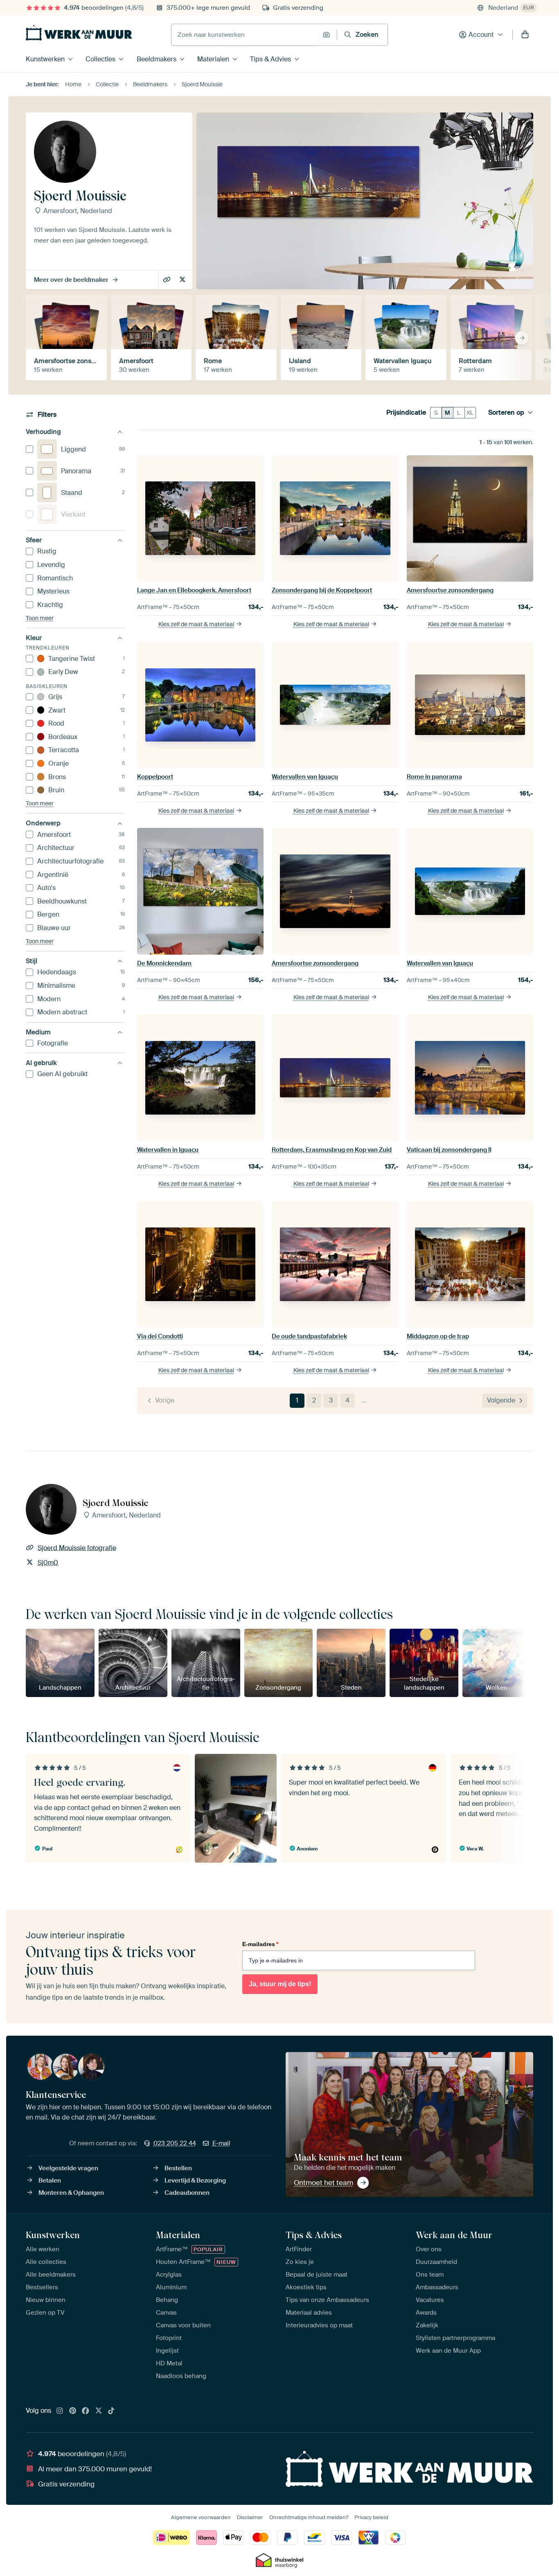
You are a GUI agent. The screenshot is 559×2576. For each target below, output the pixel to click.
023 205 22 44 (175, 2143)
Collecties (100, 59)
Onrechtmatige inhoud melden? (309, 2517)
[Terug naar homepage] (79, 33)
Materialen (213, 59)
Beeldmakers (157, 59)
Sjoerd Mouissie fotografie (168, 280)
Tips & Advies (270, 59)
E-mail (221, 2143)
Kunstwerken (45, 59)
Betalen (50, 2180)
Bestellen (178, 2168)
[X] (99, 2411)
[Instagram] (60, 2411)
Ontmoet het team (323, 2183)
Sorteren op (506, 413)
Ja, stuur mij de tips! (280, 1984)
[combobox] (245, 35)
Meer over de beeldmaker (71, 280)
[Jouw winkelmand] (525, 35)
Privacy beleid (371, 2517)
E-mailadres (260, 1944)
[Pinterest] (73, 2411)
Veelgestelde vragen (68, 2168)
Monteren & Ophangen (71, 2193)
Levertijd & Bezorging (195, 2180)
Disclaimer (250, 2517)
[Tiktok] (111, 2411)
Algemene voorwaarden (201, 2517)
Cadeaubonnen (187, 2193)
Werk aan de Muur (454, 2235)
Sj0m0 (183, 280)
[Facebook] (86, 2411)
